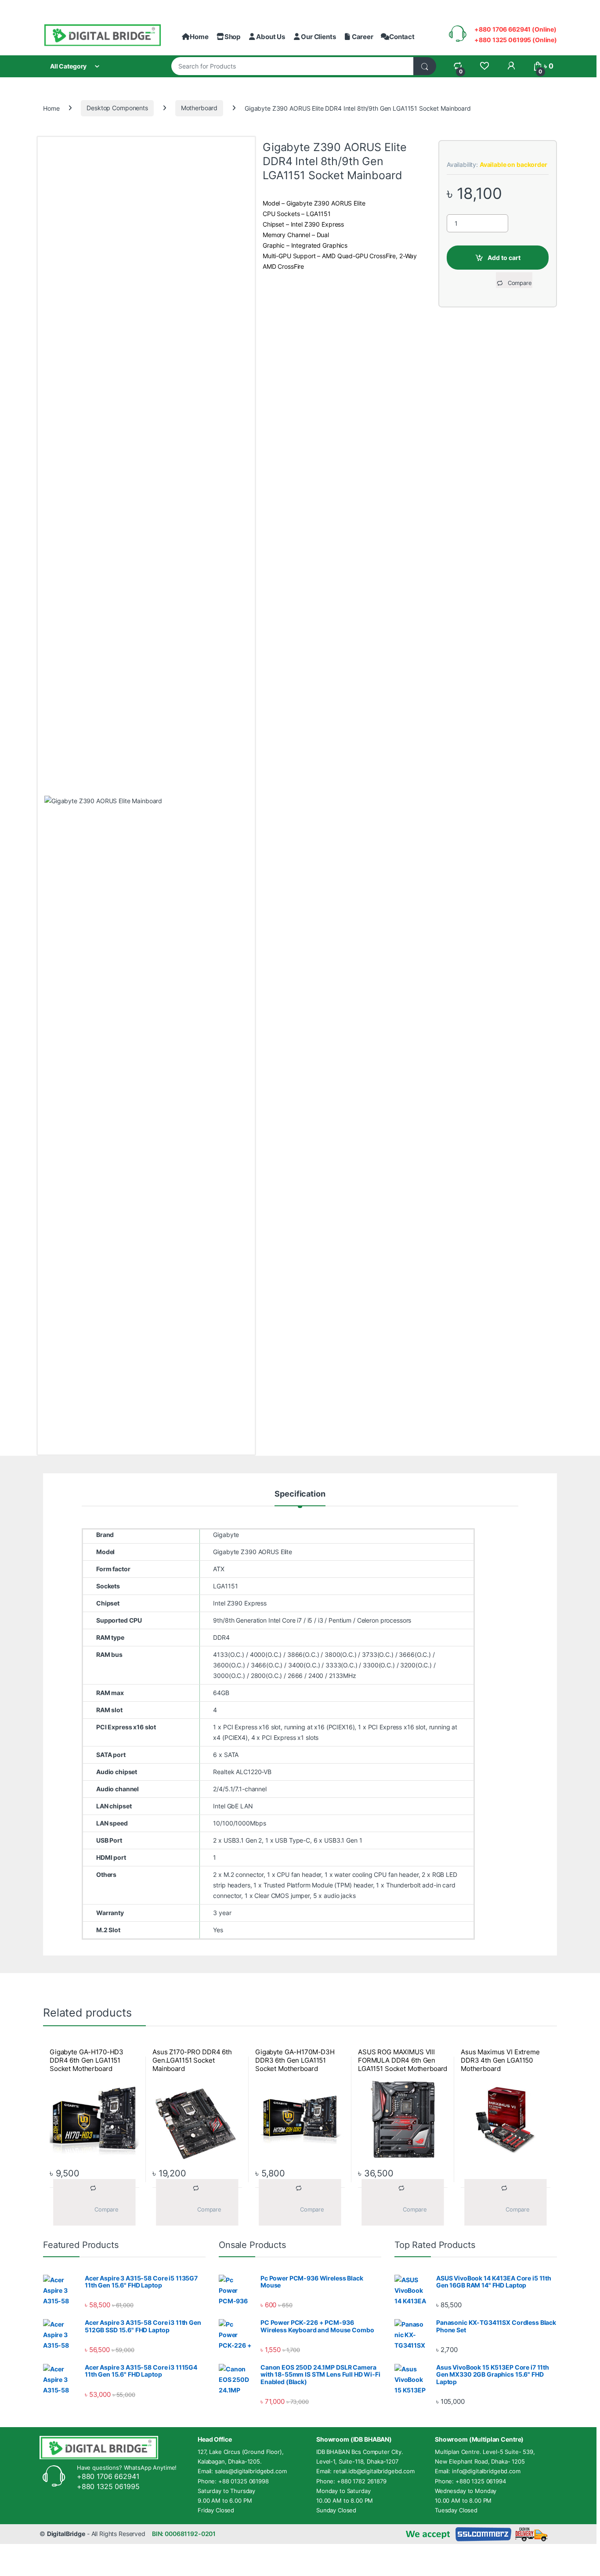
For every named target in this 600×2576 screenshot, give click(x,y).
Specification (300, 1494)
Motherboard (199, 108)
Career (362, 37)
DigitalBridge (66, 2534)
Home (199, 37)
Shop (232, 37)
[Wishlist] (484, 66)
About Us (271, 37)
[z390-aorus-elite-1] (146, 1125)
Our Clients (318, 37)
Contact (402, 37)
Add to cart (504, 258)
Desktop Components (117, 108)
